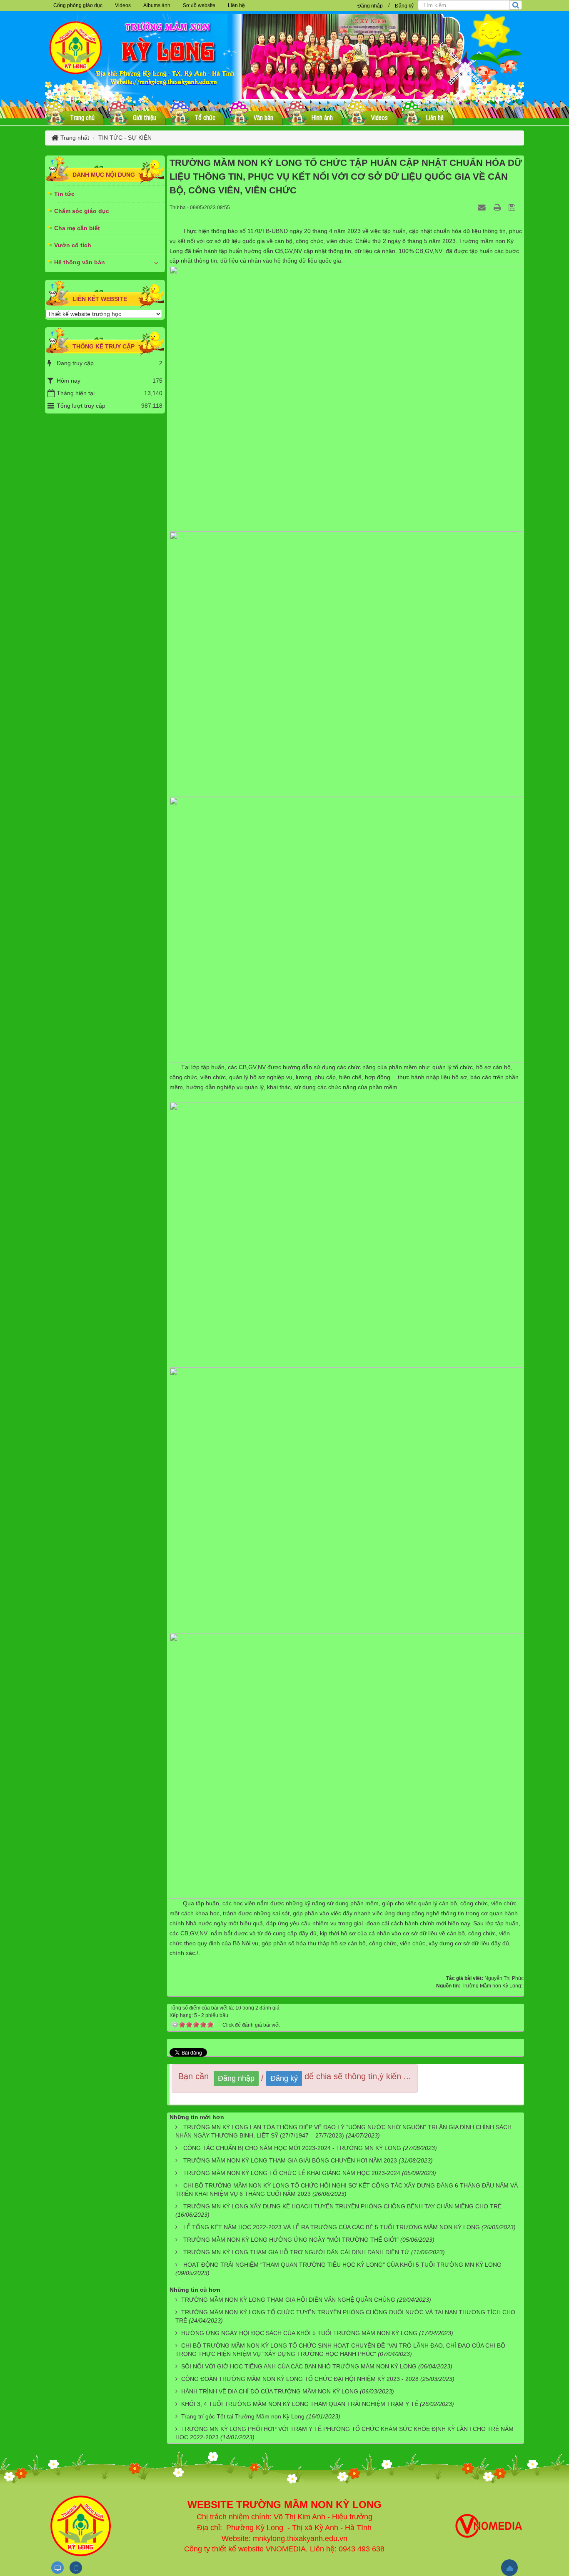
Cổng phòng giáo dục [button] (78, 5)
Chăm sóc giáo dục (82, 211)
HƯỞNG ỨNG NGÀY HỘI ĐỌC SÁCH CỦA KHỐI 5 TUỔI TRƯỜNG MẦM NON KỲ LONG (299, 2333)
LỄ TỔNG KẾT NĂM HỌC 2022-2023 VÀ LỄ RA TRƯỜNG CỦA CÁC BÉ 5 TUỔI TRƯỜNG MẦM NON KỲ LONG (332, 2227)
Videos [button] (123, 5)
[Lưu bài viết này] (513, 207)
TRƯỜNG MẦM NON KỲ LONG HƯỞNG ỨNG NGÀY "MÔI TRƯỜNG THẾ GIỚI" (291, 2240)
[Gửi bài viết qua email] (483, 207)
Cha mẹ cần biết (77, 228)
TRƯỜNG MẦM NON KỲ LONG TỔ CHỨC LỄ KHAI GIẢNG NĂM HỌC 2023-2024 (292, 2173)
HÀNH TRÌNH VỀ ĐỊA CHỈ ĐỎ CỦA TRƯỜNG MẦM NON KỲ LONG (270, 2391)
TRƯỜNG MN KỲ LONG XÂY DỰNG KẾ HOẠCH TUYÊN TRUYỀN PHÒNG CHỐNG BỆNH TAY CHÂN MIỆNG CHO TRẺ (342, 2206)
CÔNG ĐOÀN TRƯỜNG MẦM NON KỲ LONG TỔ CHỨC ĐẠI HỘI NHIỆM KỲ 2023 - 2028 (300, 2379)
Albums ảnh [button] (157, 5)
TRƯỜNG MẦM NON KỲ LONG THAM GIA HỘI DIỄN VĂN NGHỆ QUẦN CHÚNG (288, 2300)
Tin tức (64, 194)
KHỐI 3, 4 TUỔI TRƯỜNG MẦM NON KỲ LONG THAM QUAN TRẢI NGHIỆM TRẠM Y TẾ (300, 2404)
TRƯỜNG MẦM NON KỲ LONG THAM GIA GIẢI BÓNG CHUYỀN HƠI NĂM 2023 (290, 2160)
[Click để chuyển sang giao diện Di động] (76, 2568)
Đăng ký (404, 6)
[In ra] (498, 207)
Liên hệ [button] (236, 5)
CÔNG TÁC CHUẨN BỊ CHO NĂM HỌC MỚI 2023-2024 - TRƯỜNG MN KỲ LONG (292, 2148)
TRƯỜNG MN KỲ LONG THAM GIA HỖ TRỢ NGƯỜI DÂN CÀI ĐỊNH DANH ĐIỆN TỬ (296, 2252)
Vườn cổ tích (73, 245)
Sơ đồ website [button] (199, 5)
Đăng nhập (370, 6)
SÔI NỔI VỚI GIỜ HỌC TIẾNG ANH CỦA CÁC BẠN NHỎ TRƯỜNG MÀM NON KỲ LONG (299, 2366)
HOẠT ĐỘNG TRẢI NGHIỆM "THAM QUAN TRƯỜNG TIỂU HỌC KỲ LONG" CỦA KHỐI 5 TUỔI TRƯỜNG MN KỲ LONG (342, 2265)
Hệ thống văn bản (80, 262)
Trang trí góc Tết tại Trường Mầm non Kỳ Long (243, 2416)
